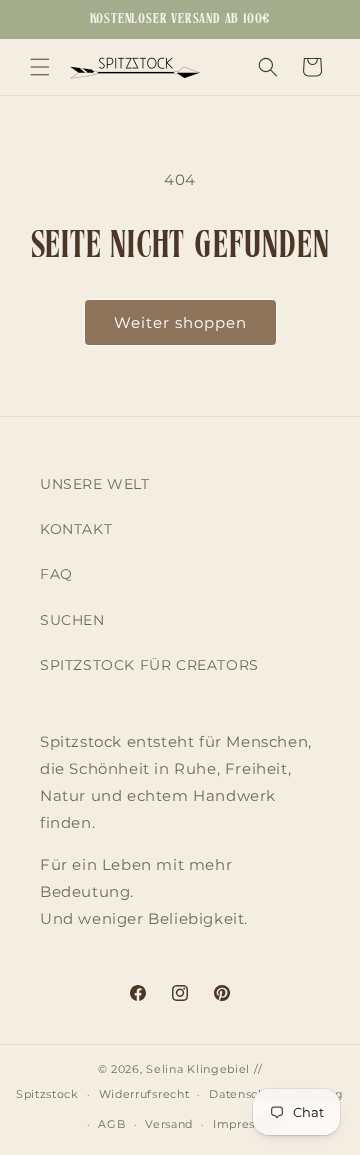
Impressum (247, 1124)
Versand (169, 1124)
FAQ (56, 574)
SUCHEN (72, 620)
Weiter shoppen (180, 322)
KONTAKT (76, 529)
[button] (40, 67)
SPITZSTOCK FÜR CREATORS (149, 665)
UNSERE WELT (95, 484)
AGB (111, 1124)
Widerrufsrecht (144, 1094)
